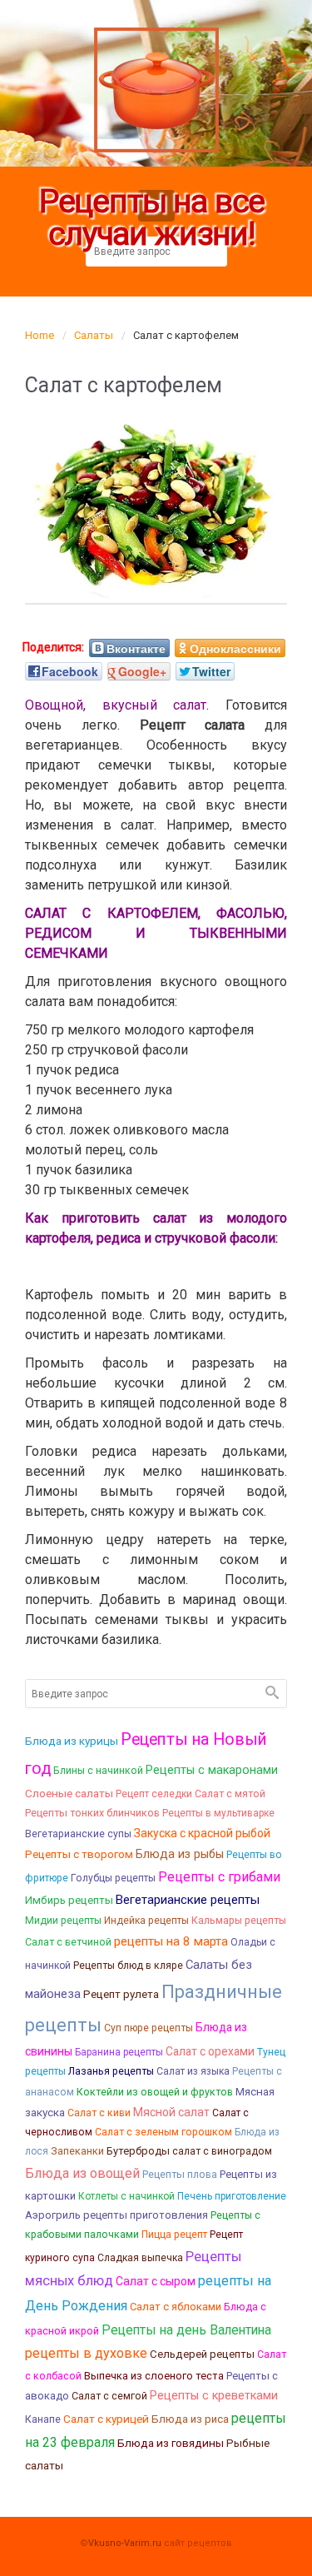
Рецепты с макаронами (212, 1770)
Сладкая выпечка (140, 2258)
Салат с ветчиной (68, 1942)
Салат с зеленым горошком (163, 2132)
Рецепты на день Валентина (186, 2330)
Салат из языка (193, 2071)
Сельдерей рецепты (202, 2354)
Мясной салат (171, 2112)
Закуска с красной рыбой (202, 1833)
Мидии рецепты (63, 1921)
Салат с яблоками (176, 2307)
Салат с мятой (230, 1794)
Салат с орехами (210, 2051)
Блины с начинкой (98, 1770)
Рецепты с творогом (79, 1854)
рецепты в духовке (86, 2353)
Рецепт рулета (121, 1994)
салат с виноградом (222, 2151)
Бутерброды (138, 2151)
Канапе (43, 2419)
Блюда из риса (190, 2419)
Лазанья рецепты (111, 2071)
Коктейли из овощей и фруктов (155, 2092)
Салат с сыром (156, 2281)
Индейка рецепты (146, 1921)
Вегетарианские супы (78, 1834)
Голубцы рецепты (113, 1878)
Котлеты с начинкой (126, 2196)
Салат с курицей (106, 2419)
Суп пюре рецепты (149, 2028)
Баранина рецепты (119, 2052)
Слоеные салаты (69, 1793)
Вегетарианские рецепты (188, 1900)
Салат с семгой (109, 2396)
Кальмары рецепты (239, 1920)
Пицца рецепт (174, 2235)
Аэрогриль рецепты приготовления (116, 2215)
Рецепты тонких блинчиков (92, 1813)
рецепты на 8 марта (171, 1941)
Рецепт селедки (154, 1794)
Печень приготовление (232, 2196)
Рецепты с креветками (214, 2395)
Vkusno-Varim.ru (125, 2543)
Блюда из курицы (72, 1741)
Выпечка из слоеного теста (154, 2376)
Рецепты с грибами (219, 1877)
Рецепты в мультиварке (218, 1813)
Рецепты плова (180, 2174)
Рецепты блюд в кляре (128, 1966)
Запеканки (77, 2151)
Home (40, 335)
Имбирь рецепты (69, 1900)
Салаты (94, 335)
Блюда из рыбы (180, 1854)
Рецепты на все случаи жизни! (152, 218)
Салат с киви (99, 2113)
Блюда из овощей (82, 2173)
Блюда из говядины (171, 2443)
